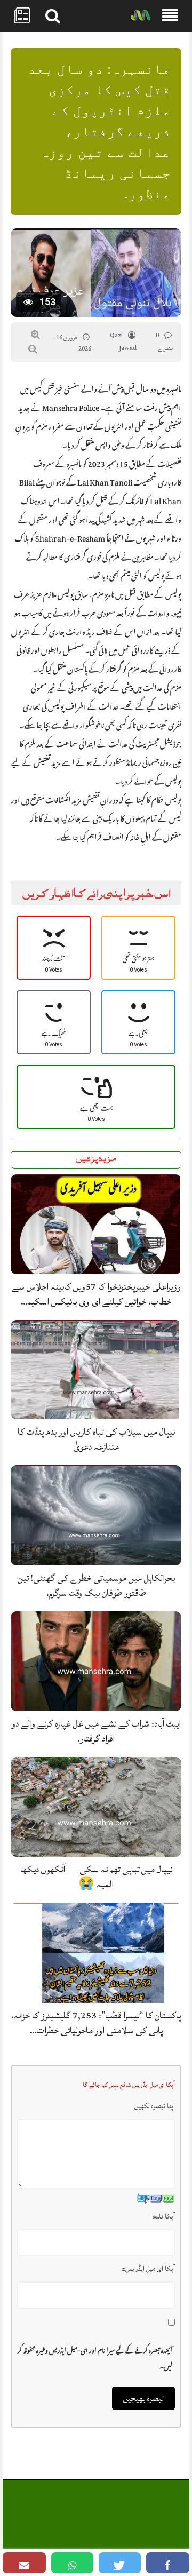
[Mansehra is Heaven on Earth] (140, 16)
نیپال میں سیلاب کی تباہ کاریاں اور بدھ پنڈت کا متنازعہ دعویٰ (96, 1439)
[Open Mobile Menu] (170, 16)
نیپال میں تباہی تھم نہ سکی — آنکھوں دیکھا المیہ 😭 (96, 1877)
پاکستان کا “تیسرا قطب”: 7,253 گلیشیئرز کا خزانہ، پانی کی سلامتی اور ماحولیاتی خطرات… (96, 2023)
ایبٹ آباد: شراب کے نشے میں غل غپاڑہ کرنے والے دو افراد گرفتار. (96, 1731)
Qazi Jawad (123, 342)
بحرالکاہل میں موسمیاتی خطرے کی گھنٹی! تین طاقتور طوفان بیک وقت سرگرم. (96, 1585)
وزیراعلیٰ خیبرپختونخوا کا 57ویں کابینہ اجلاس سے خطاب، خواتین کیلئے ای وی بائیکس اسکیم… (96, 1294)
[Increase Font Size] (35, 335)
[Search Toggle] (53, 16)
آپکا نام (164, 2216)
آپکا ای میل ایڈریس (148, 2269)
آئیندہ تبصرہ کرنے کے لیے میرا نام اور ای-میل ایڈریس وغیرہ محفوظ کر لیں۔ (95, 2357)
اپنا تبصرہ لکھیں (155, 2106)
